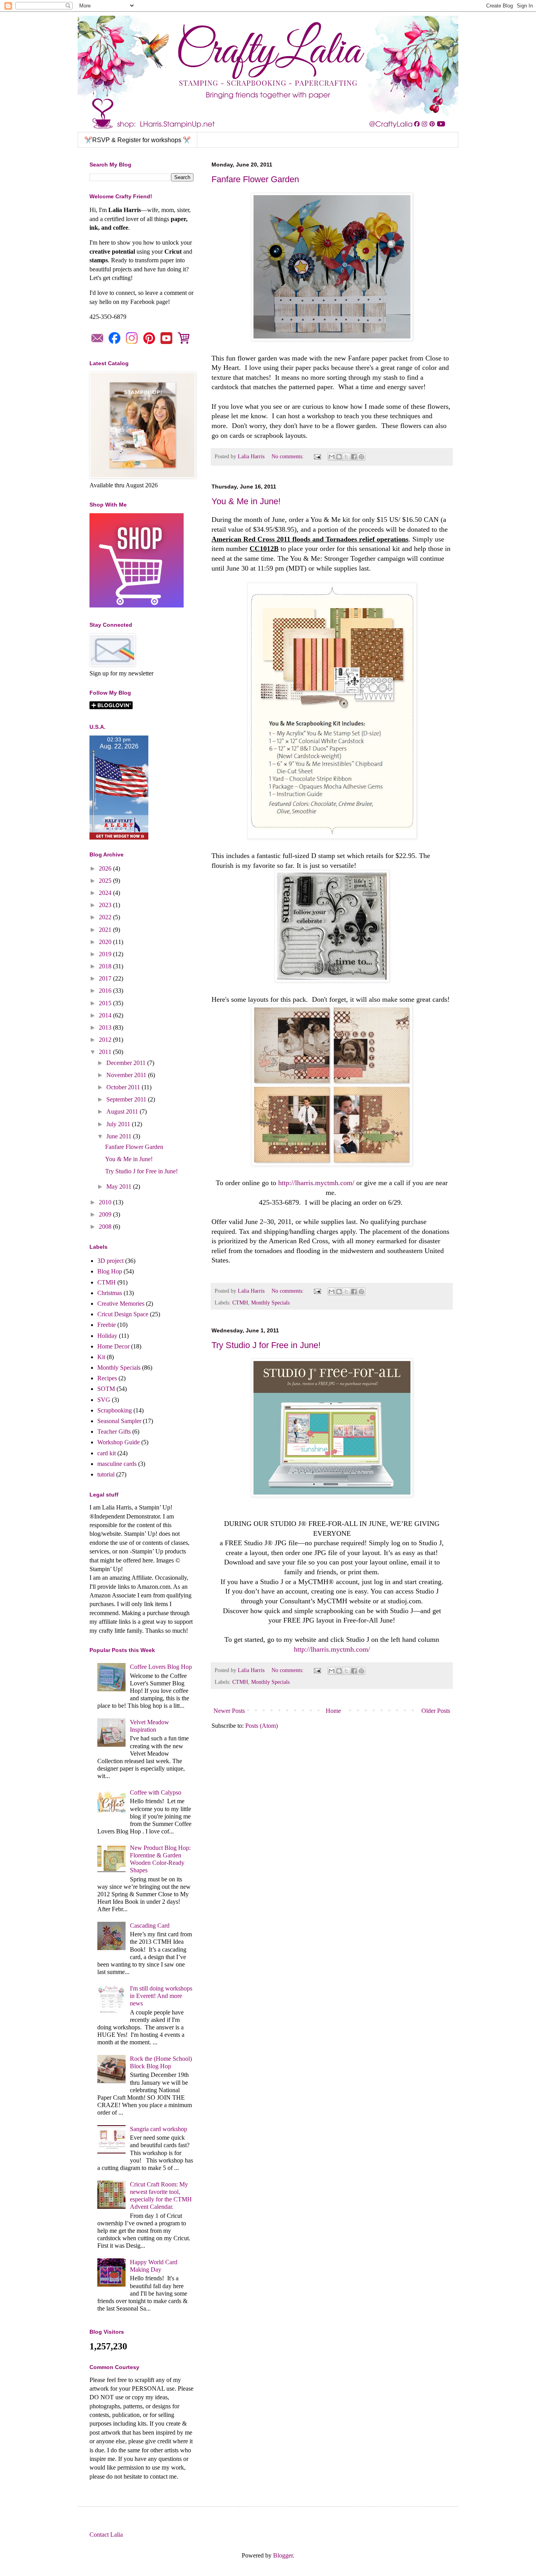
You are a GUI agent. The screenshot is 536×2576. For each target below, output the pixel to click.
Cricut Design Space (123, 1314)
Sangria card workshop (159, 2129)
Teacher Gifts (114, 1432)
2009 (106, 1214)
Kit (101, 1357)
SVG (104, 1400)
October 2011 (124, 1087)
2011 (106, 1052)
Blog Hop (110, 1271)
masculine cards (117, 1464)
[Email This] (332, 457)
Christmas (110, 1293)
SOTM (106, 1389)
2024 (106, 893)
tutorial (106, 1474)
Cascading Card (150, 1926)
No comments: (288, 456)
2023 (106, 905)
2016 (106, 991)
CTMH (240, 1303)
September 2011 (127, 1099)
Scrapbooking (115, 1410)
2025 (106, 881)
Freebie (107, 1325)
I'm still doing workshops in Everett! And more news (161, 1996)
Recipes (107, 1378)
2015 (106, 1003)
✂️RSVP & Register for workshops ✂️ (138, 140)
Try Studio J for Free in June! (266, 1345)
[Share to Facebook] (354, 457)
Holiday (107, 1336)
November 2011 (127, 1075)
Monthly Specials (270, 1303)
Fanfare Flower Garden (255, 179)
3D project (110, 1261)
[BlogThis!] (339, 457)
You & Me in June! (246, 501)
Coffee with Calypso (156, 1792)
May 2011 (120, 1186)
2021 (106, 930)
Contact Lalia (106, 2535)
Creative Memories (121, 1304)
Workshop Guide (119, 1442)
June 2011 (120, 1136)
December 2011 (127, 1063)
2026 (106, 868)
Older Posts (436, 1711)
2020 (106, 942)
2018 (106, 966)
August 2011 (123, 1111)
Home (333, 1711)
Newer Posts (229, 1711)
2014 (106, 1015)
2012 (106, 1040)
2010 (106, 1202)
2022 (106, 917)
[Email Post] (317, 456)
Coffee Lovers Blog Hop (161, 1667)
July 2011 (119, 1124)
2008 (106, 1227)
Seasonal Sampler (119, 1421)
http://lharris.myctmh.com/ (316, 1183)
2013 (106, 1027)
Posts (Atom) (262, 1726)
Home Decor (113, 1346)
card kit (107, 1453)
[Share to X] (346, 457)
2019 (106, 954)
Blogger (283, 2555)
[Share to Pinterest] (361, 457)
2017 (106, 978)
